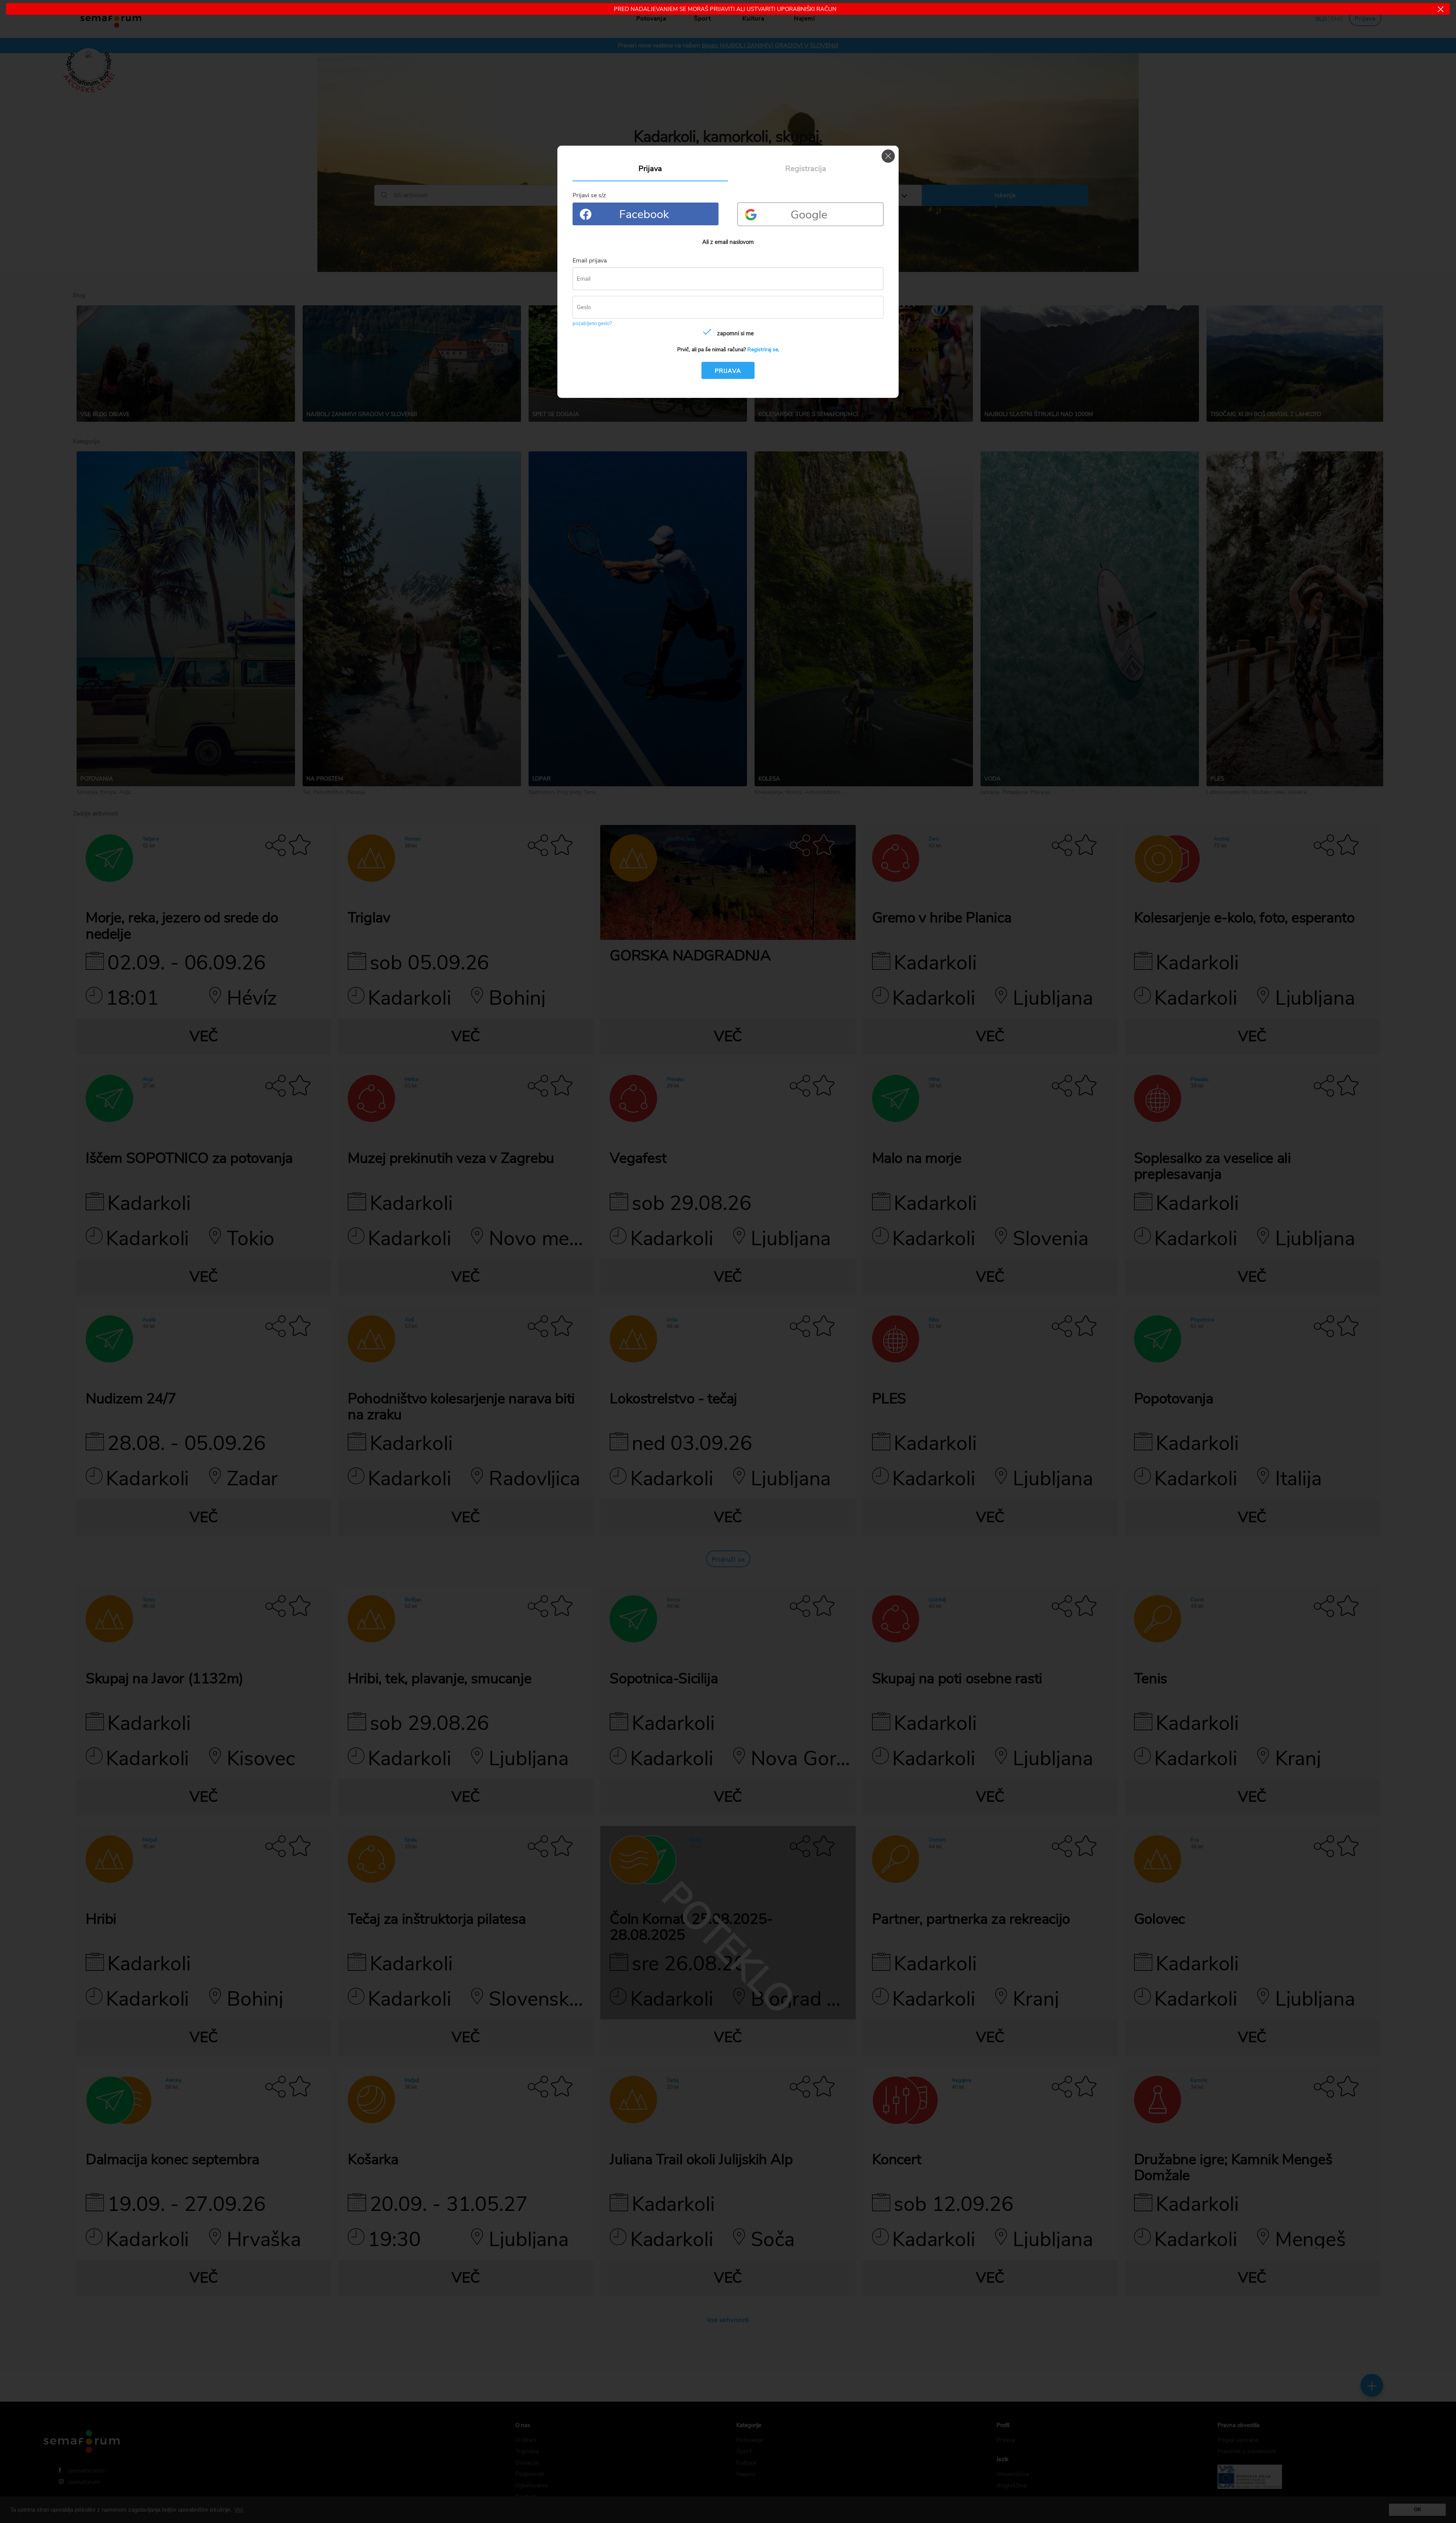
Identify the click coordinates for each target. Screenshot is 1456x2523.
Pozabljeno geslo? (592, 324)
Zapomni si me (735, 333)
